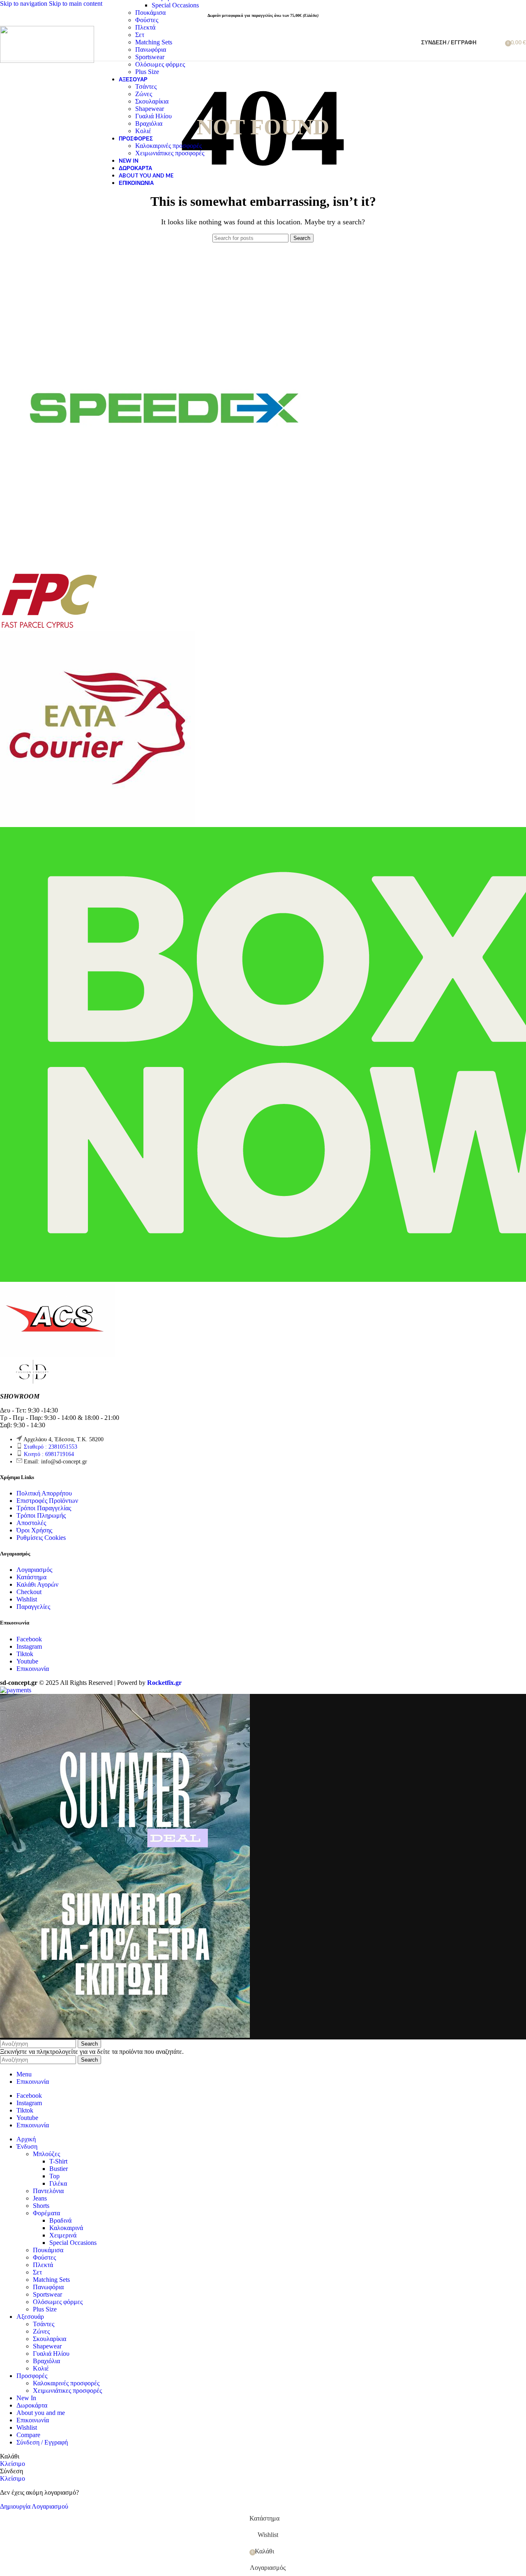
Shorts (41, 2206)
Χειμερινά (63, 2235)
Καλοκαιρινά (66, 2228)
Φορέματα (46, 2213)
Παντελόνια (48, 2191)
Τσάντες (146, 86)
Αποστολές (31, 1523)
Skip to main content (76, 3)
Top (54, 2176)
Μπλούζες (46, 2154)
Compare (28, 2435)
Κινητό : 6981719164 (49, 1454)
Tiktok (25, 1654)
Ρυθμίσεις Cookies (41, 1538)
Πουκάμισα (150, 13)
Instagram (29, 1646)
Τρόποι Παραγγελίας (44, 1508)
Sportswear (150, 57)
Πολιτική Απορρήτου (44, 1493)
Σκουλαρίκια (152, 101)
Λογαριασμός (34, 1570)
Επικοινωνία (33, 1669)
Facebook (29, 1639)
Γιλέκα (58, 2183)
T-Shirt (58, 2161)
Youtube (27, 1661)
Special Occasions (175, 5)
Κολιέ (143, 131)
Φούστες (147, 20)
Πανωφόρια (151, 50)
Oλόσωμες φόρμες (160, 64)
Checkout (29, 1592)
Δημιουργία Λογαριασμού (34, 2506)
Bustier (59, 2169)
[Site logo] (47, 61)
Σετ (140, 35)
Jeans (40, 2198)
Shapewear (150, 109)
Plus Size (147, 72)
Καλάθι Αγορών (37, 1584)
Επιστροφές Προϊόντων (47, 1501)
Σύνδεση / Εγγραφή (42, 2442)
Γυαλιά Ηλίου (153, 116)
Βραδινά (60, 2220)
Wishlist (27, 1599)
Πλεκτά (145, 27)
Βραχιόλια (149, 123)
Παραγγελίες (33, 1607)
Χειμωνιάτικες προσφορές (170, 153)
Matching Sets (154, 42)
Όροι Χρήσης (34, 1530)
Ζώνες (144, 94)
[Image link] (33, 1382)
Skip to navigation (24, 3)
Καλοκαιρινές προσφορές (168, 146)
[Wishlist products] (496, 42)
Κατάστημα (31, 1577)
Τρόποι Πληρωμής (41, 1515)
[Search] (484, 42)
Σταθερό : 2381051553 (51, 1447)
